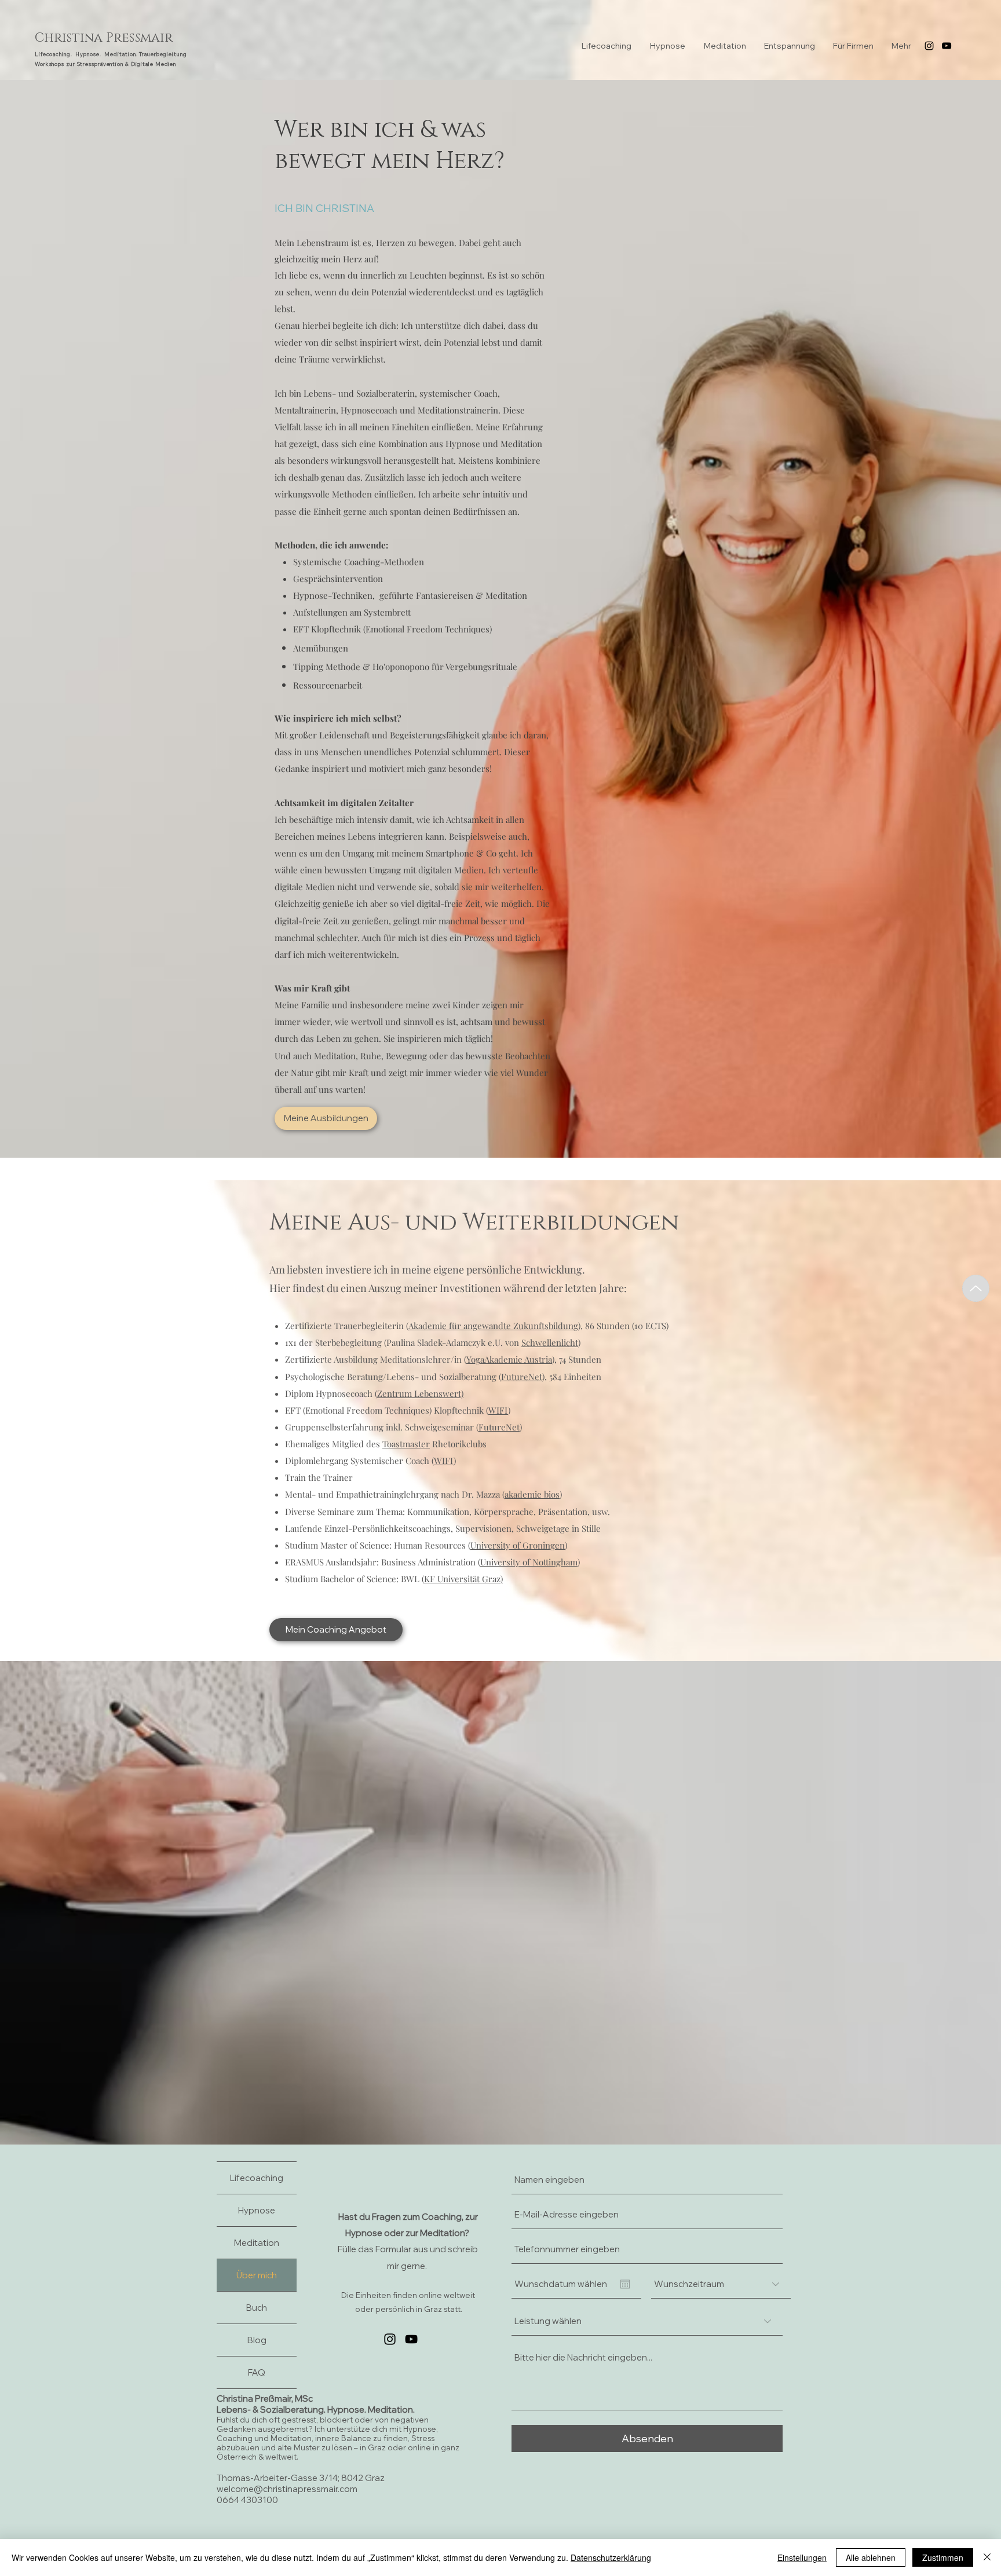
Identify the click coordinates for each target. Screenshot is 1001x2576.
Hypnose (257, 2210)
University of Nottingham (529, 1562)
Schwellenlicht (550, 1342)
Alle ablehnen (871, 2557)
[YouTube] (947, 46)
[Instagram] (929, 46)
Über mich (257, 2275)
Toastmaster (406, 1444)
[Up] (976, 1288)
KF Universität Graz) (463, 1579)
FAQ (257, 2372)
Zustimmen (943, 2557)
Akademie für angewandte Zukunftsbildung (493, 1326)
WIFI (498, 1410)
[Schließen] (987, 2557)
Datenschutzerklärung (611, 2557)
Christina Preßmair (104, 38)
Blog (257, 2340)
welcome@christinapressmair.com (287, 2489)
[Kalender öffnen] (625, 2284)
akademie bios (532, 1494)
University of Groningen (518, 1545)
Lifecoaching (257, 2178)
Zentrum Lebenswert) (420, 1393)
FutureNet (522, 1377)
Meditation (257, 2243)
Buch (257, 2308)
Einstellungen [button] (802, 2557)
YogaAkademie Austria (509, 1359)
